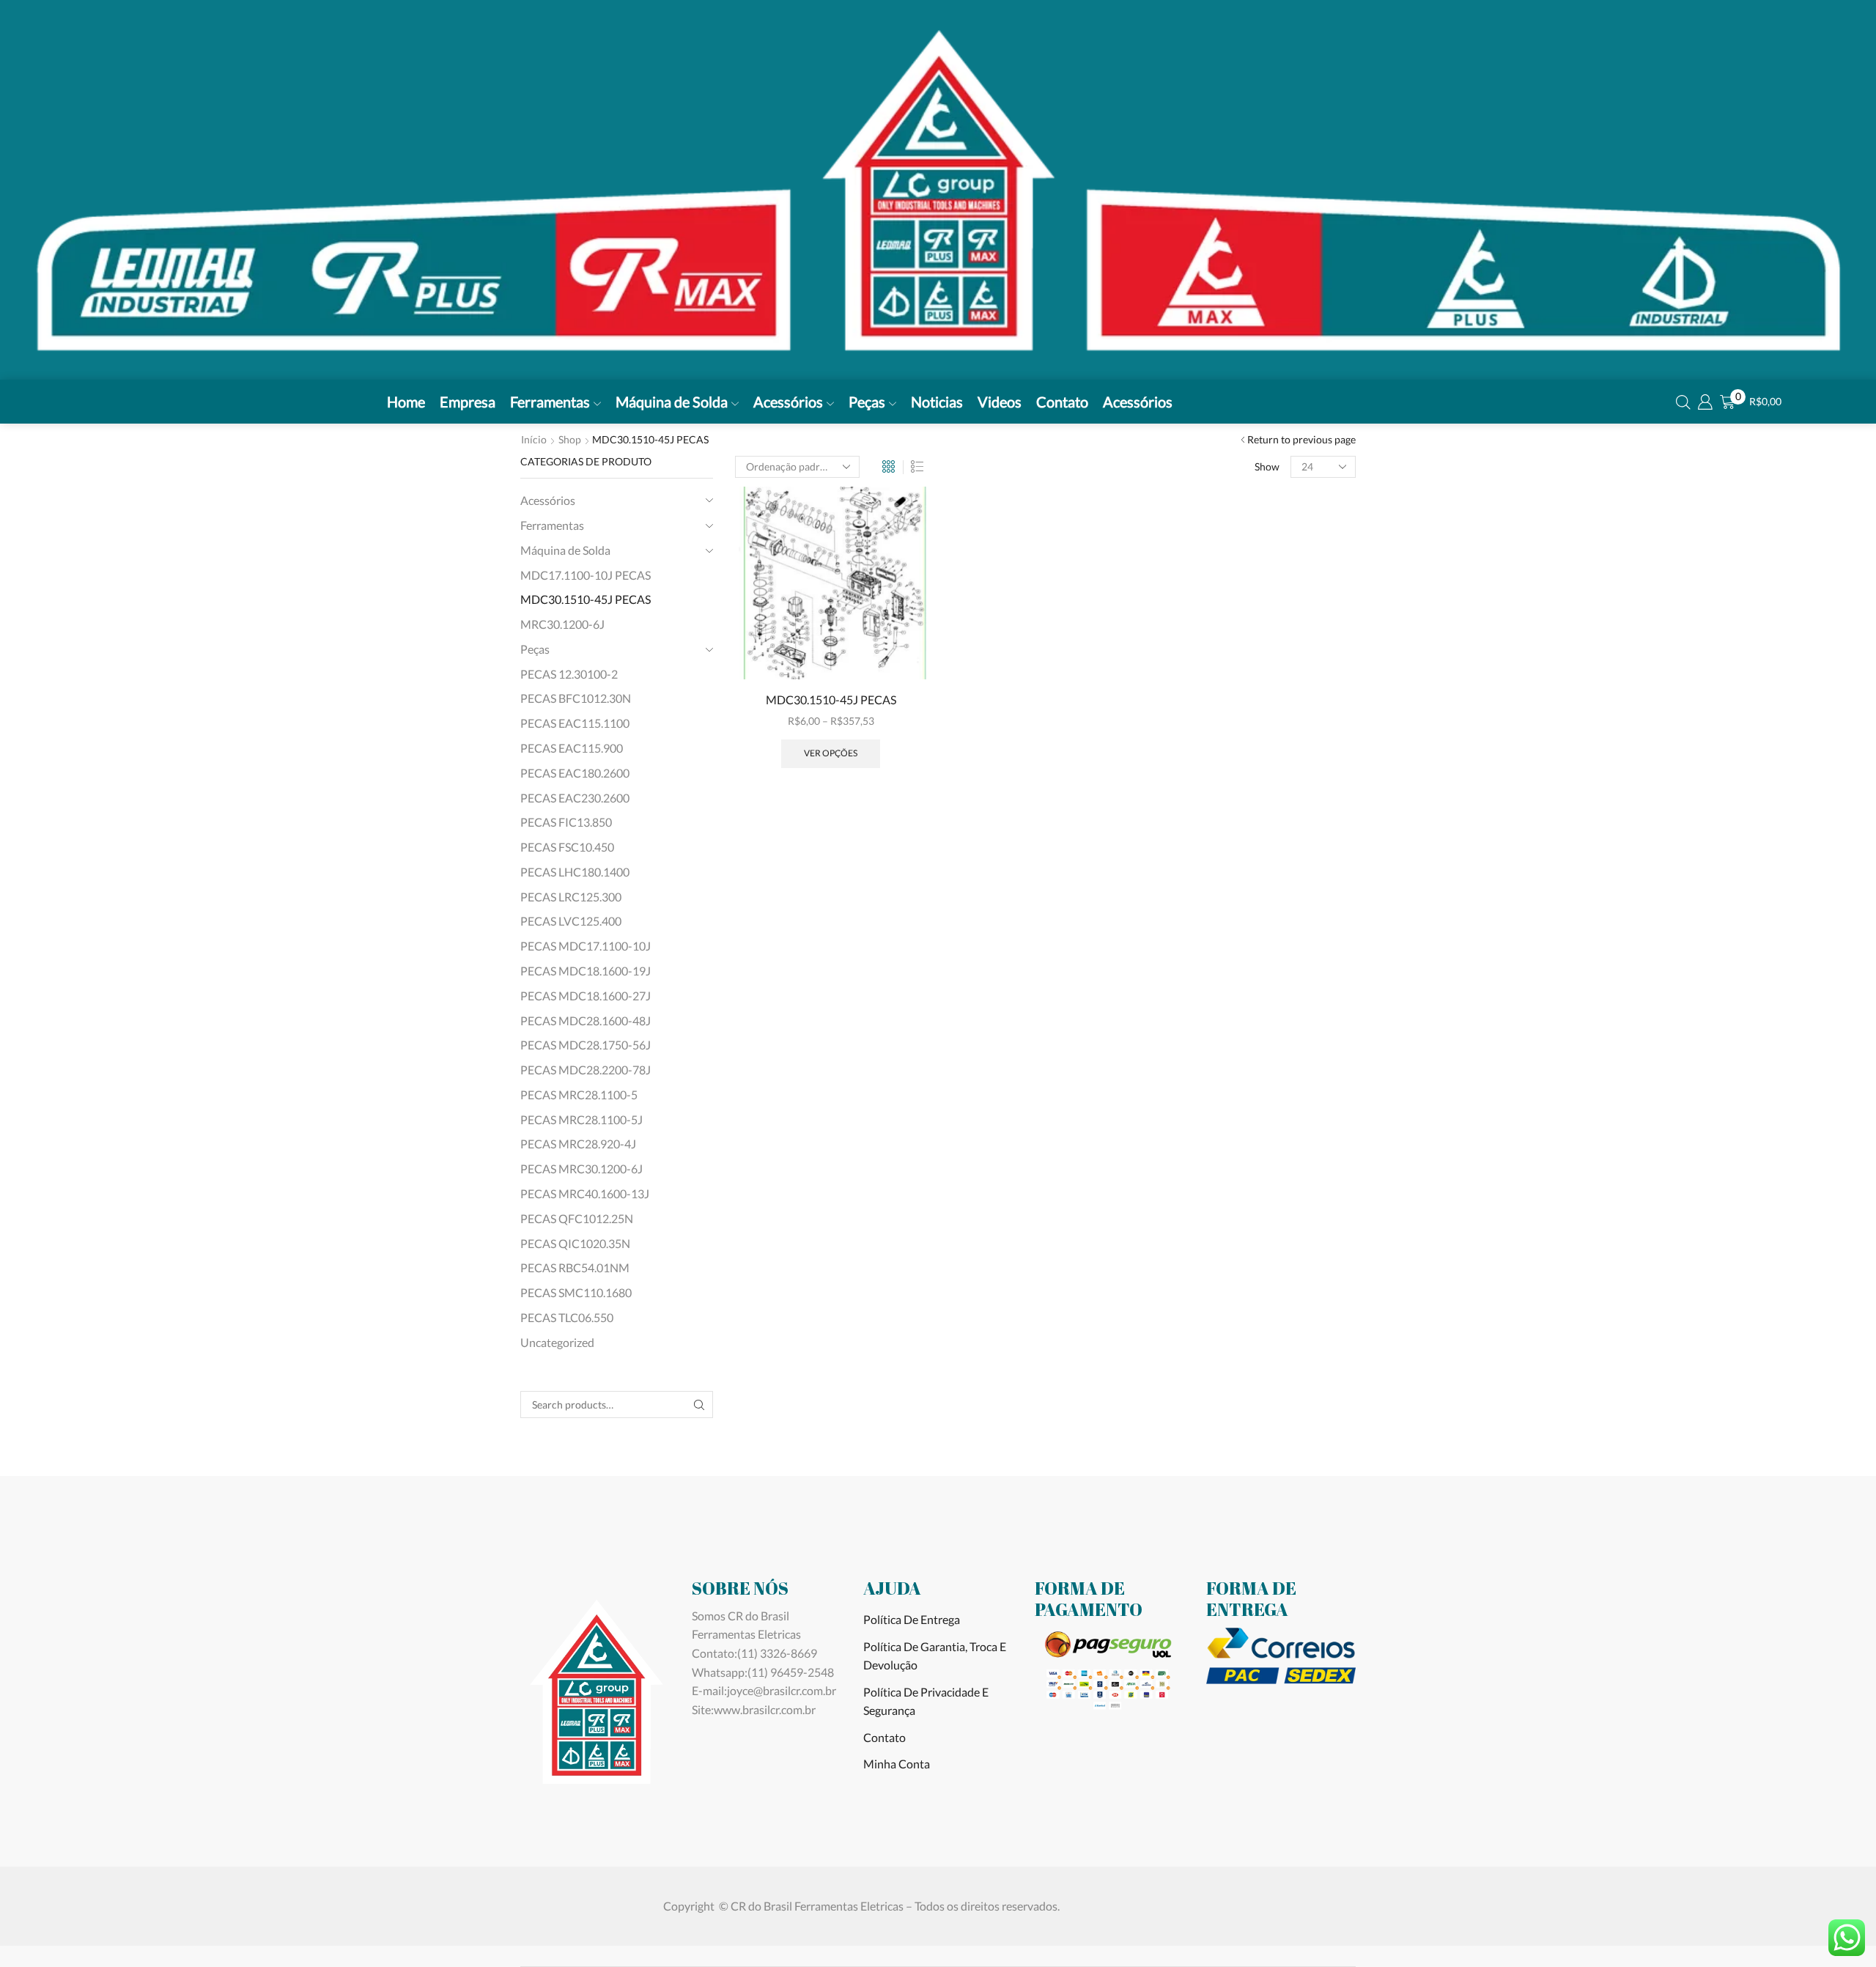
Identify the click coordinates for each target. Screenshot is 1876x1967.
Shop (570, 439)
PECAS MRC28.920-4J (578, 1144)
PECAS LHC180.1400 (575, 872)
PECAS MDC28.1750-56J (586, 1045)
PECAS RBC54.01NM (575, 1267)
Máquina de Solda (672, 402)
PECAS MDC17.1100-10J (586, 946)
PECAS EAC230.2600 (575, 798)
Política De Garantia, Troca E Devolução (935, 1656)
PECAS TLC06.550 (567, 1317)
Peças (867, 402)
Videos (1000, 402)
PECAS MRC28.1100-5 (579, 1095)
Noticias (937, 402)
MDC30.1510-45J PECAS (831, 700)
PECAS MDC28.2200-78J (586, 1070)
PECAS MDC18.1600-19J (586, 971)
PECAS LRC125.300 (571, 897)
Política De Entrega (912, 1619)
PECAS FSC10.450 (567, 847)
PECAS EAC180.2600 (575, 773)
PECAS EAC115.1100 (575, 723)
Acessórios (788, 402)
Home (406, 402)
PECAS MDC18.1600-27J (586, 996)
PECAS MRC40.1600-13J (585, 1193)
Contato (1062, 402)
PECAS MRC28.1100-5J (581, 1119)
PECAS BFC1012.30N (576, 698)
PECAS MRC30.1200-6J (581, 1169)
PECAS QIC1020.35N (575, 1243)
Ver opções (831, 753)
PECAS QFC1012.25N (577, 1218)
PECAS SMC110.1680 (576, 1292)
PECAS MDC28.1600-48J (586, 1021)
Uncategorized (557, 1342)
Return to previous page (1301, 439)
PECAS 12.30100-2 (569, 674)
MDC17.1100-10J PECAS (586, 575)
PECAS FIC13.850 (566, 822)
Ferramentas (550, 402)
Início (534, 439)
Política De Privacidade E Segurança (926, 1701)
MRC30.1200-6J (562, 624)
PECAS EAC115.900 (572, 748)
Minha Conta (897, 1764)
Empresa (468, 402)
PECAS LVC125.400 (571, 921)
